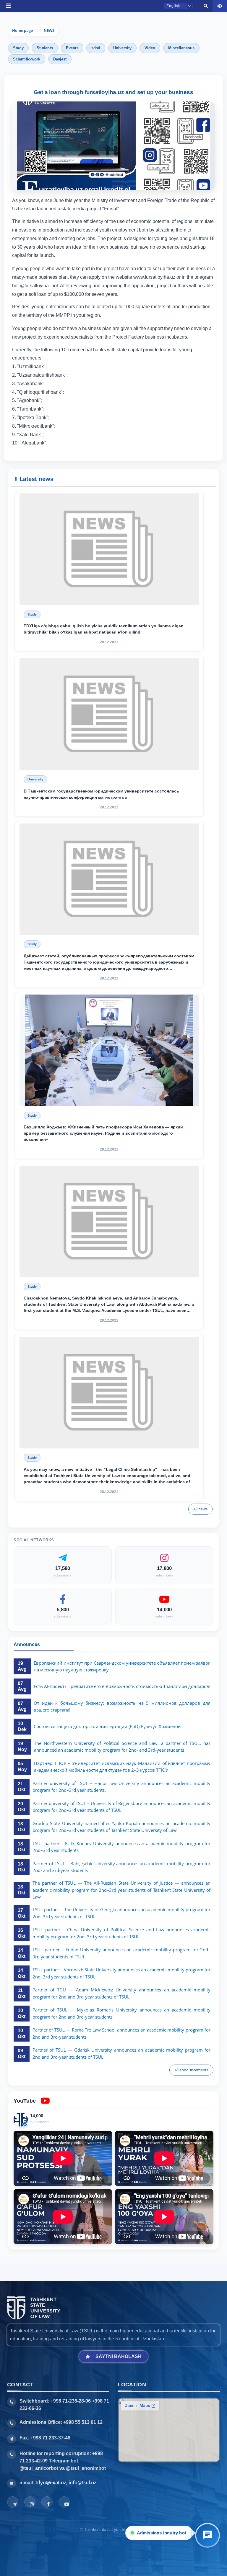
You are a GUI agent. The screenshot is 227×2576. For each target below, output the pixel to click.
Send (86, 378)
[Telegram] (13, 2502)
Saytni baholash (119, 2356)
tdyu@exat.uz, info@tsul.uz (66, 2483)
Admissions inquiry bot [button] (160, 2533)
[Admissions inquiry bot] (207, 2535)
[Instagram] (30, 2502)
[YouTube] (64, 2502)
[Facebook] (47, 2502)
